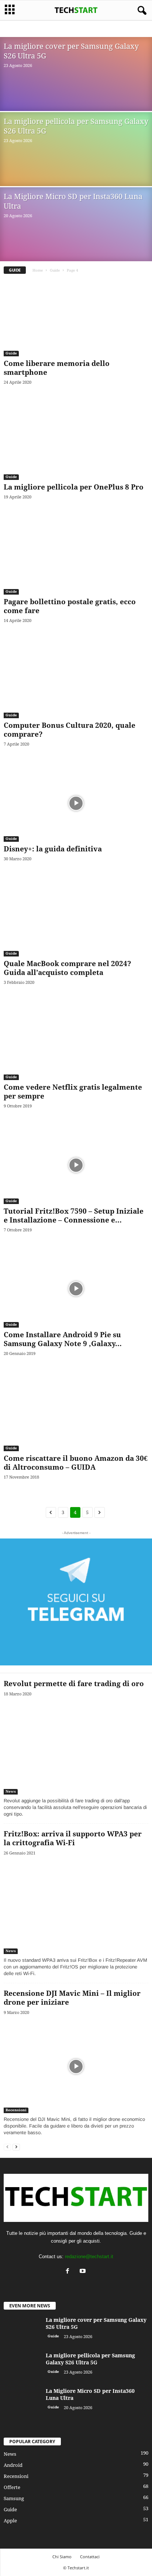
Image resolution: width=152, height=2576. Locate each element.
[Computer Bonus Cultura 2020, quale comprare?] (76, 680)
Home (38, 270)
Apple (42, 29)
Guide (76, 29)
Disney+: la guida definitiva (53, 849)
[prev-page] (7, 2147)
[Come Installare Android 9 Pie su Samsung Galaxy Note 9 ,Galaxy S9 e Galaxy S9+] (76, 1289)
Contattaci (90, 2557)
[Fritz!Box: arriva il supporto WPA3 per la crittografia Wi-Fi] (76, 1907)
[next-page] (16, 2147)
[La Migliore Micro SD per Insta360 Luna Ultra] (22, 2403)
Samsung (14, 2498)
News (11, 1791)
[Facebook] (69, 2272)
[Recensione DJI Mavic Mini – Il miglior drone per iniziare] (76, 2066)
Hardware (98, 29)
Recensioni (16, 2110)
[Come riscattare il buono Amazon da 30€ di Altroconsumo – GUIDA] (76, 1413)
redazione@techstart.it (89, 2256)
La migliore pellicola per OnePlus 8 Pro (74, 487)
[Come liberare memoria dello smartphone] (76, 318)
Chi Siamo (62, 2557)
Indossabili (125, 29)
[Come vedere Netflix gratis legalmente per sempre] (76, 1041)
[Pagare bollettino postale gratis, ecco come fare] (76, 556)
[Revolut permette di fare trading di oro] (76, 1748)
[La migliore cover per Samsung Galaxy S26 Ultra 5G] (22, 2332)
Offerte (12, 2487)
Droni (59, 29)
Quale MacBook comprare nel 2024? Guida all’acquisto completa (67, 968)
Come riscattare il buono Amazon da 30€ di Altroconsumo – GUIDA (76, 1463)
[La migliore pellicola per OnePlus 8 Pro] (76, 441)
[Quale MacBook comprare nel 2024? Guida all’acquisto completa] (76, 918)
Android (23, 29)
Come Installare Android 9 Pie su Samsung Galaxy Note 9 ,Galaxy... (63, 1339)
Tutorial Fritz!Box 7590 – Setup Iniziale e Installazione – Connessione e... (74, 1216)
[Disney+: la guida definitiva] (76, 803)
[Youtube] (84, 2272)
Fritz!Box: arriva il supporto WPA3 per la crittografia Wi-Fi (73, 1838)
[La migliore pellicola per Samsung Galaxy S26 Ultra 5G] (22, 2368)
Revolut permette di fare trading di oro (74, 1684)
